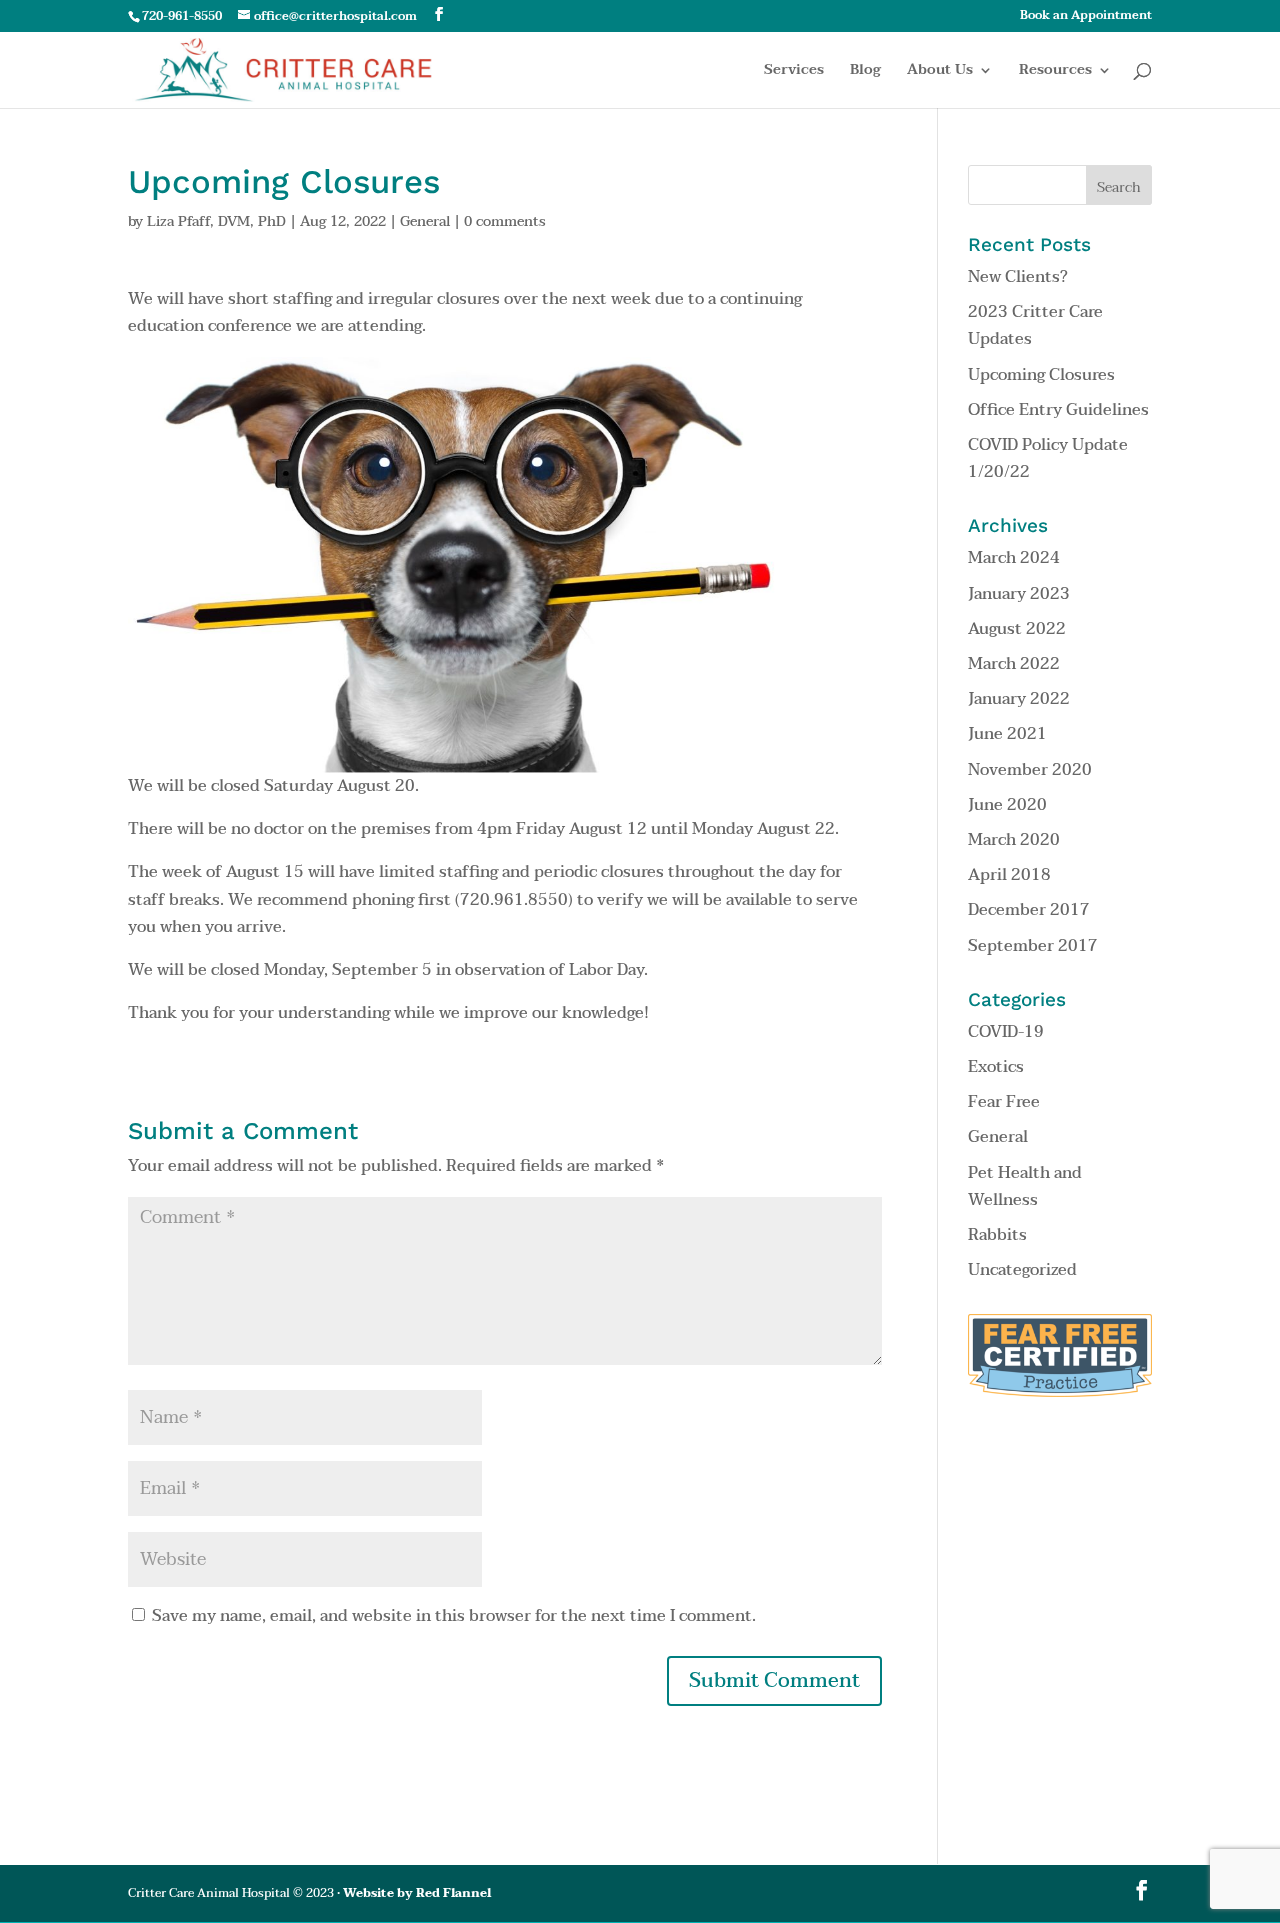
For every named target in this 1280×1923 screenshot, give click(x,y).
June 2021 (1007, 734)
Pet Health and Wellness (1025, 1186)
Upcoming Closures (1041, 375)
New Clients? (1018, 277)
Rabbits (997, 1235)
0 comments (505, 221)
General (425, 221)
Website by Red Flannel (417, 1893)
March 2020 (1014, 840)
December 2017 (1029, 910)
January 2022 (1019, 699)
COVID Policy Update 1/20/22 (1048, 458)
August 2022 (1017, 629)
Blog (865, 72)
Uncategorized (1022, 1270)
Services (794, 72)
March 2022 (1014, 664)
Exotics (996, 1067)
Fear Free (1004, 1102)
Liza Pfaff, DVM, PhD (216, 221)
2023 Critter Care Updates (1035, 325)
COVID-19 (1006, 1032)
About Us (940, 72)
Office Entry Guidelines (1058, 410)
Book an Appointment (1086, 17)
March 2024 (1014, 558)
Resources (1055, 72)
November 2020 (1030, 770)
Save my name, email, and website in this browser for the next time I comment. (454, 1616)
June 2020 (1007, 805)
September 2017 (1033, 946)
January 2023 (1019, 594)
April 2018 (1009, 875)
